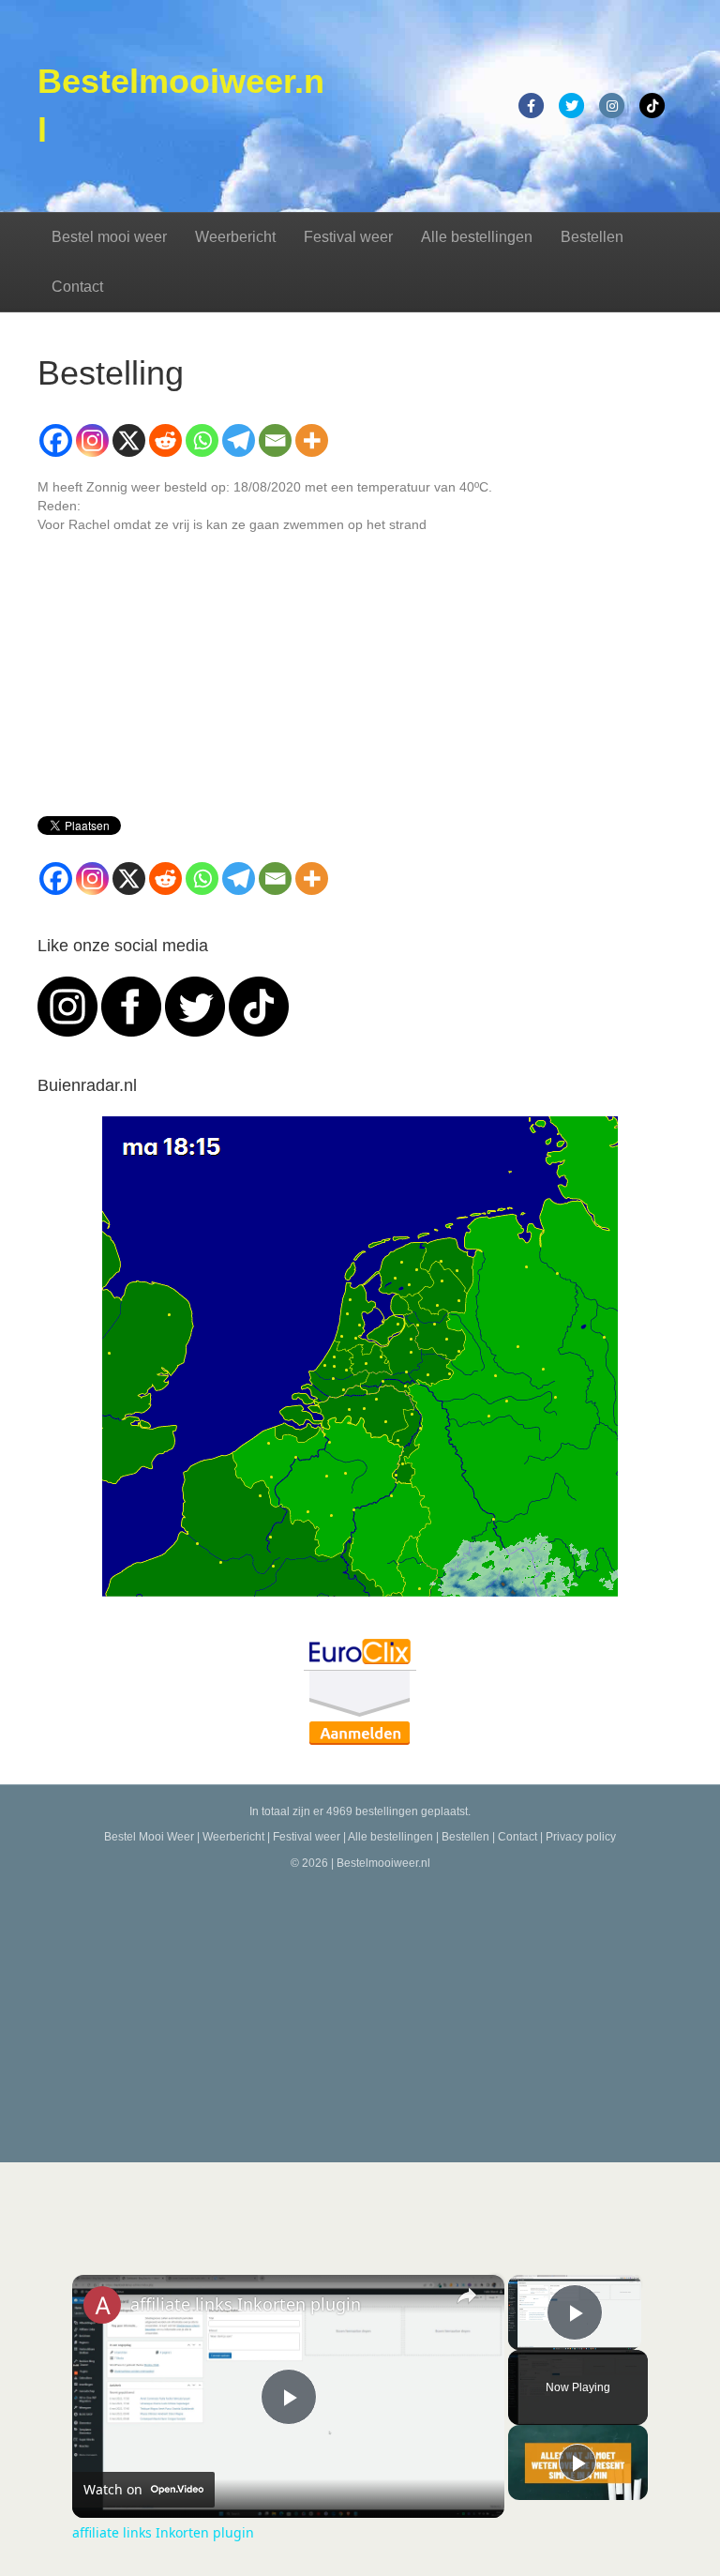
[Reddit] (165, 440)
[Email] (275, 440)
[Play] (577, 2462)
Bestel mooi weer (109, 237)
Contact (77, 287)
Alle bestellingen (477, 237)
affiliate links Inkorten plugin (246, 2304)
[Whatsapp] (202, 440)
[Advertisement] (360, 2012)
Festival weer (348, 237)
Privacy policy (581, 1837)
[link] (102, 2305)
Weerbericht (235, 237)
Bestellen (592, 237)
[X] (129, 440)
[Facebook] (56, 440)
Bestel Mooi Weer (149, 1837)
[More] (312, 440)
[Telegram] (239, 440)
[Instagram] (92, 440)
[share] (467, 2296)
